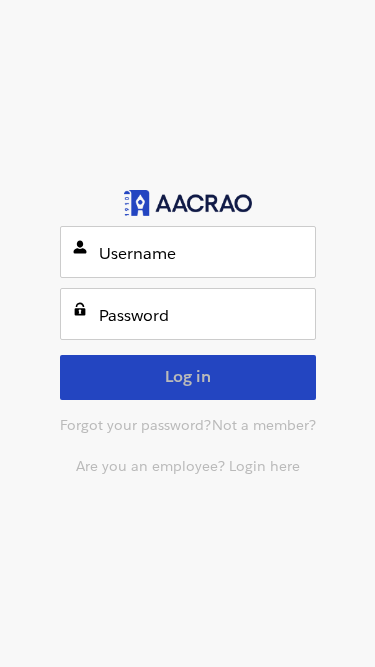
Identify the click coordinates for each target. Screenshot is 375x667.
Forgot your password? (135, 425)
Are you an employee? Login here (188, 466)
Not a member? (264, 425)
